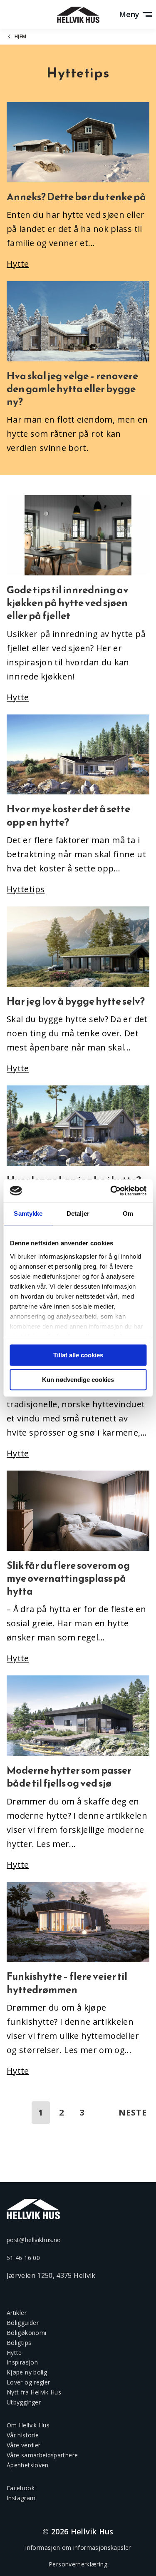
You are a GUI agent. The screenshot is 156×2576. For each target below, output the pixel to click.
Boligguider (23, 2323)
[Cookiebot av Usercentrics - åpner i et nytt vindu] (111, 1191)
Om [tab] (128, 1213)
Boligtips (19, 2343)
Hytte (14, 2353)
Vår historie (23, 2435)
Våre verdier (24, 2445)
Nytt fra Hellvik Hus (34, 2392)
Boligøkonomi (26, 2333)
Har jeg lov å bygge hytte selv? (76, 1001)
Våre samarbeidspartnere (42, 2455)
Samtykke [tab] (28, 1213)
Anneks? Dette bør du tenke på (76, 197)
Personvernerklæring (78, 2564)
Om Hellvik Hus (28, 2425)
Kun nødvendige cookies (78, 1380)
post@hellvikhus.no (34, 2240)
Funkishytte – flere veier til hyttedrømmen (67, 1983)
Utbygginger (24, 2402)
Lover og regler (28, 2382)
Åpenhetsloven (28, 2465)
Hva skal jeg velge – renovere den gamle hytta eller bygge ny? (72, 389)
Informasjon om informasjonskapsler (78, 2547)
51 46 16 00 (23, 2258)
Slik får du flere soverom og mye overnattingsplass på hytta (68, 1578)
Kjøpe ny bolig (27, 2372)
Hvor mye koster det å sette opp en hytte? (68, 815)
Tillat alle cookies (78, 1355)
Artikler (17, 2313)
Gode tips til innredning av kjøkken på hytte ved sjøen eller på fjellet (68, 603)
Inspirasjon (22, 2362)
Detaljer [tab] (78, 1213)
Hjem (21, 36)
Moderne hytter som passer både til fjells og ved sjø (69, 1777)
